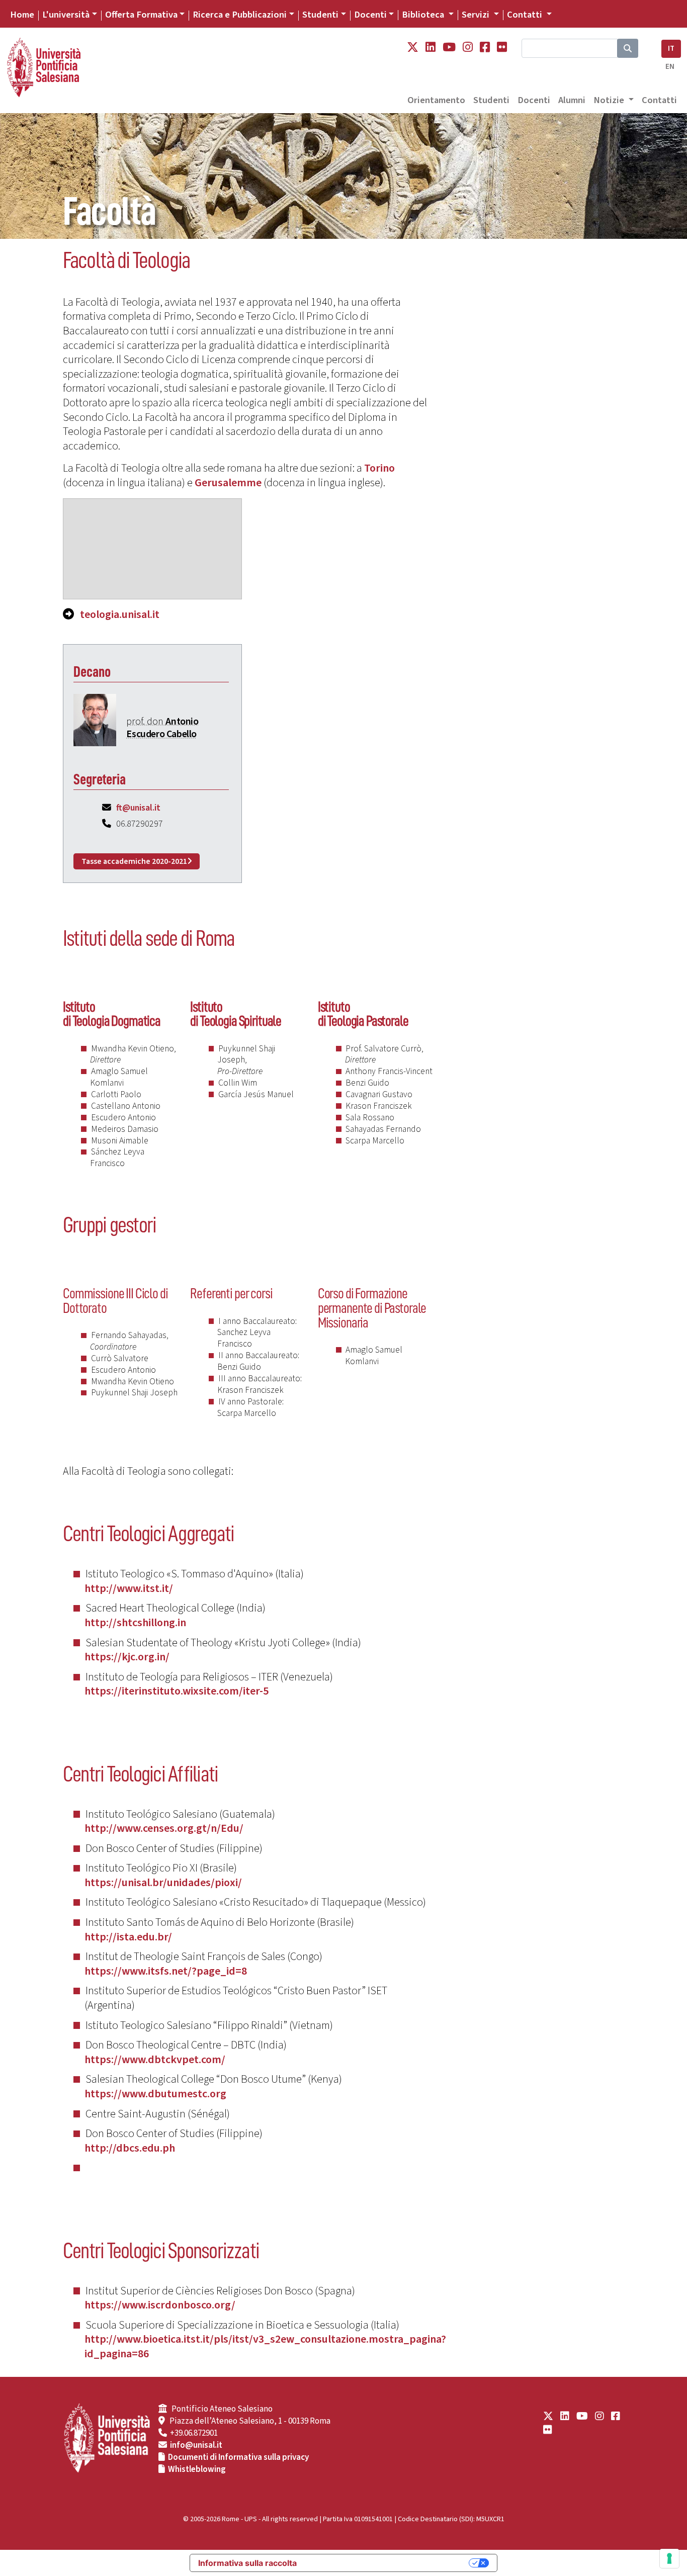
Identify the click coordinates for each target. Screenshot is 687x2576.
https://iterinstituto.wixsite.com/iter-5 (177, 1691)
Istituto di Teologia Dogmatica (112, 1014)
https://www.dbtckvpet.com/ (155, 2060)
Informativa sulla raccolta (247, 2563)
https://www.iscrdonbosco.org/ (160, 2305)
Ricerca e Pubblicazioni (240, 15)
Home (22, 15)
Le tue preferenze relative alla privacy (388, 2563)
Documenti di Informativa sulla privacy (238, 2457)
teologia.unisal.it (120, 614)
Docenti (370, 15)
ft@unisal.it (138, 808)
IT (671, 49)
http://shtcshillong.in (135, 1623)
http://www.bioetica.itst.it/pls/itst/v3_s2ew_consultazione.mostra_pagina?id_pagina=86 (265, 2346)
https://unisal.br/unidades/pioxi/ (163, 1883)
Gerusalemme (228, 483)
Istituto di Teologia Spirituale (236, 1014)
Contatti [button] (526, 15)
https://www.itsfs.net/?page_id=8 (166, 1971)
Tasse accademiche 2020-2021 (134, 861)
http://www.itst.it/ (129, 1588)
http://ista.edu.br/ (128, 1937)
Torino (379, 468)
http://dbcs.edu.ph (130, 2148)
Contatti (659, 100)
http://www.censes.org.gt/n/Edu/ (164, 1828)
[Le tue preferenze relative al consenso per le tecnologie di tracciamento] (669, 2558)
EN (670, 67)
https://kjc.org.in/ (127, 1657)
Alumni (572, 100)
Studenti (320, 15)
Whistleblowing (197, 2469)
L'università (66, 15)
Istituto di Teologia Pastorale (363, 1014)
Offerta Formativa (141, 15)
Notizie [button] (610, 100)
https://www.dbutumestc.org (155, 2094)
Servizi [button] (477, 15)
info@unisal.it (196, 2445)
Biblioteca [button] (424, 15)
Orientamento (436, 100)
